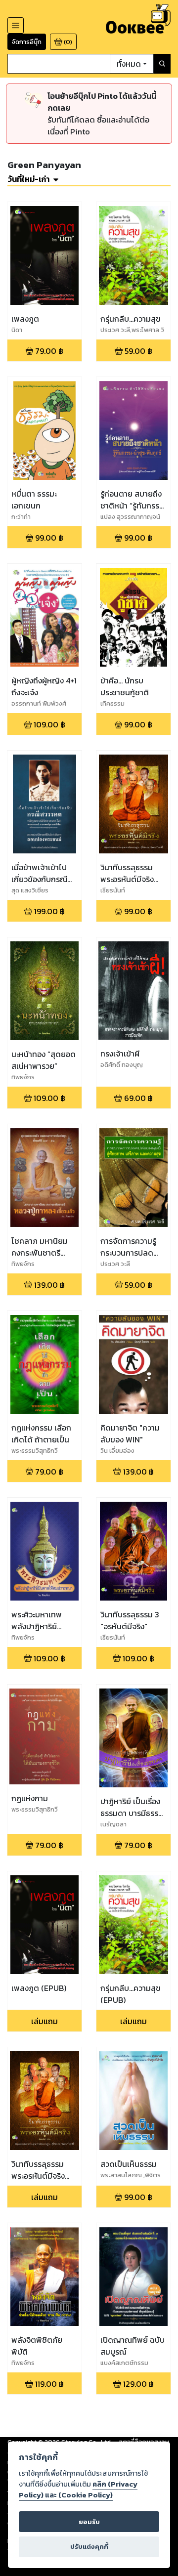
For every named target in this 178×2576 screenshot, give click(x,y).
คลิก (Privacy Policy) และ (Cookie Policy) (78, 2490)
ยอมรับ (89, 2522)
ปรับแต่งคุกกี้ (89, 2547)
